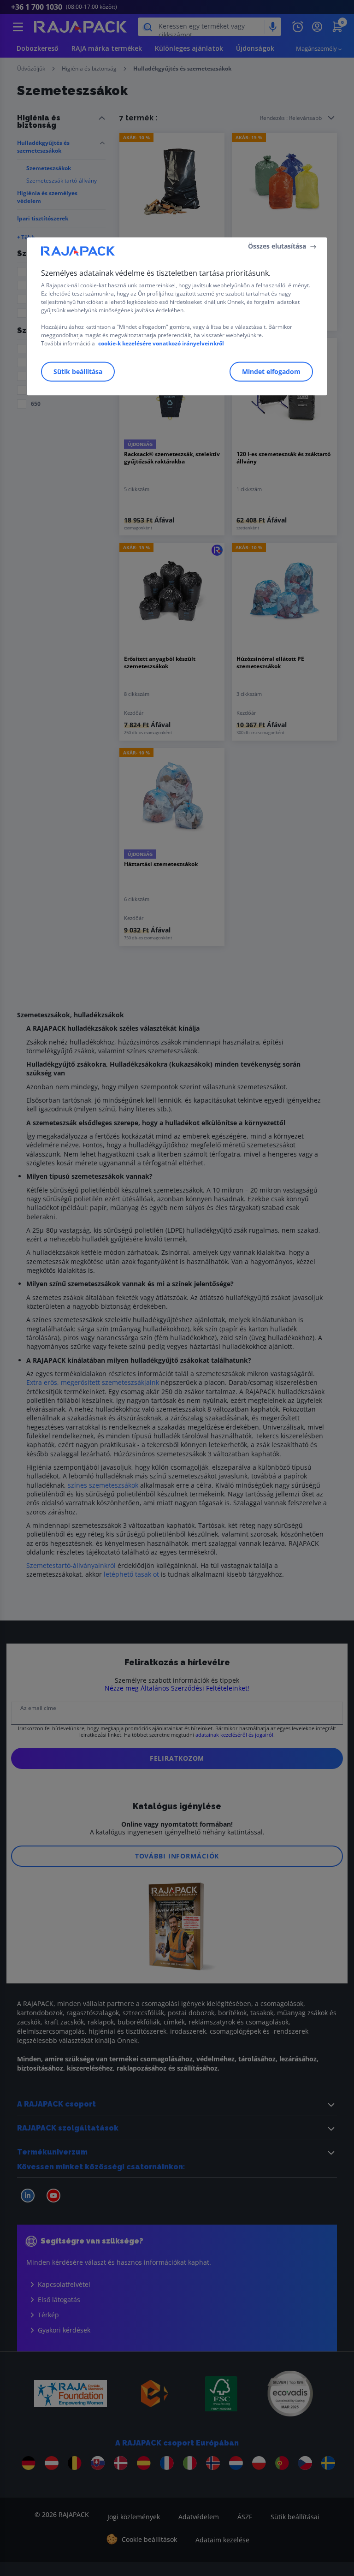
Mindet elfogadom (271, 371)
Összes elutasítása (277, 246)
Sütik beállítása (78, 371)
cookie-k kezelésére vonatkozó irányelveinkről (161, 343)
